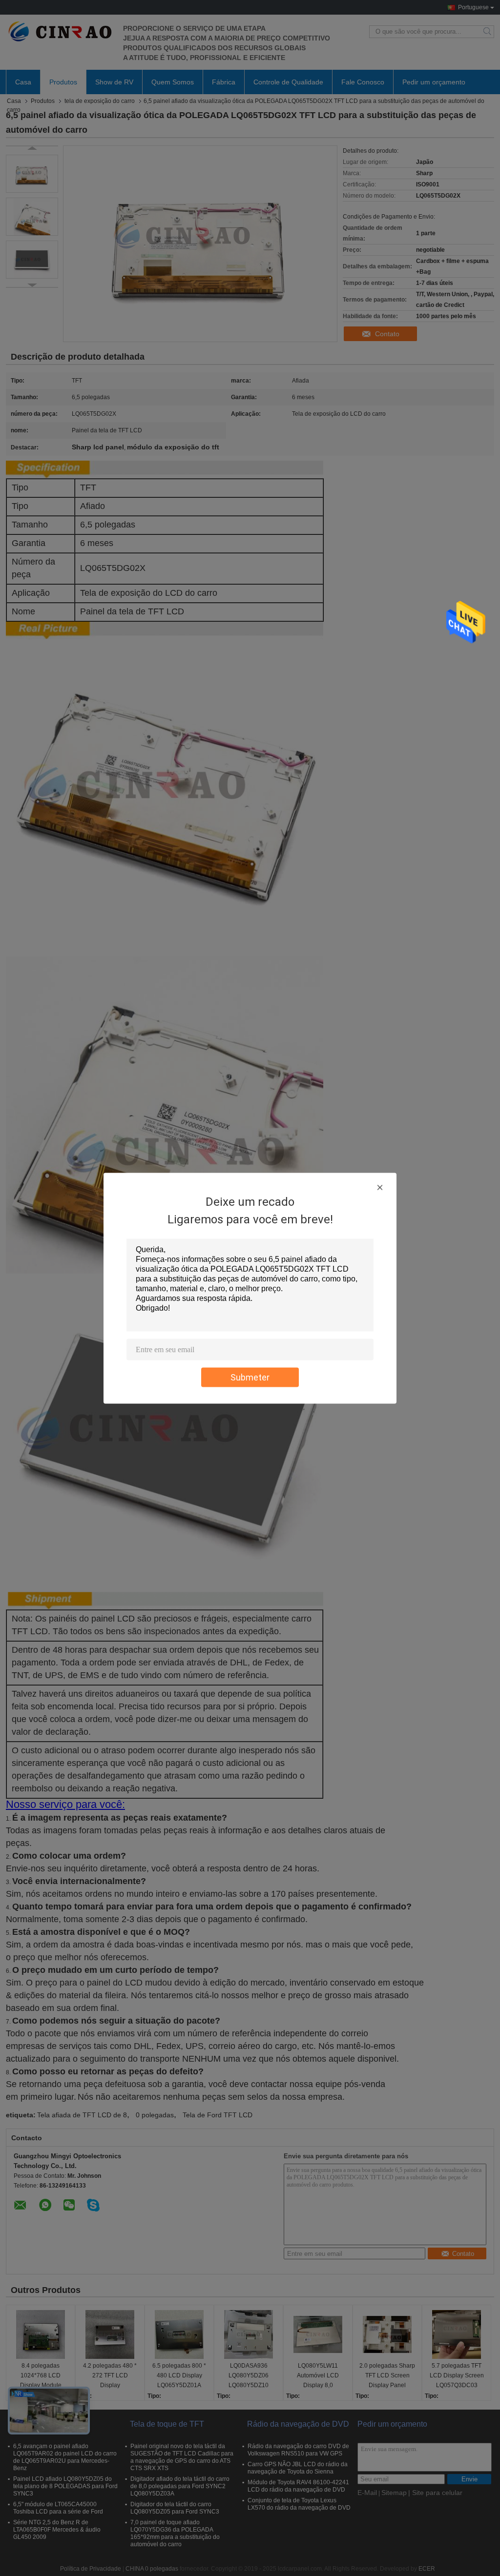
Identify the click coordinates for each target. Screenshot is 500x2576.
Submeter (250, 1377)
